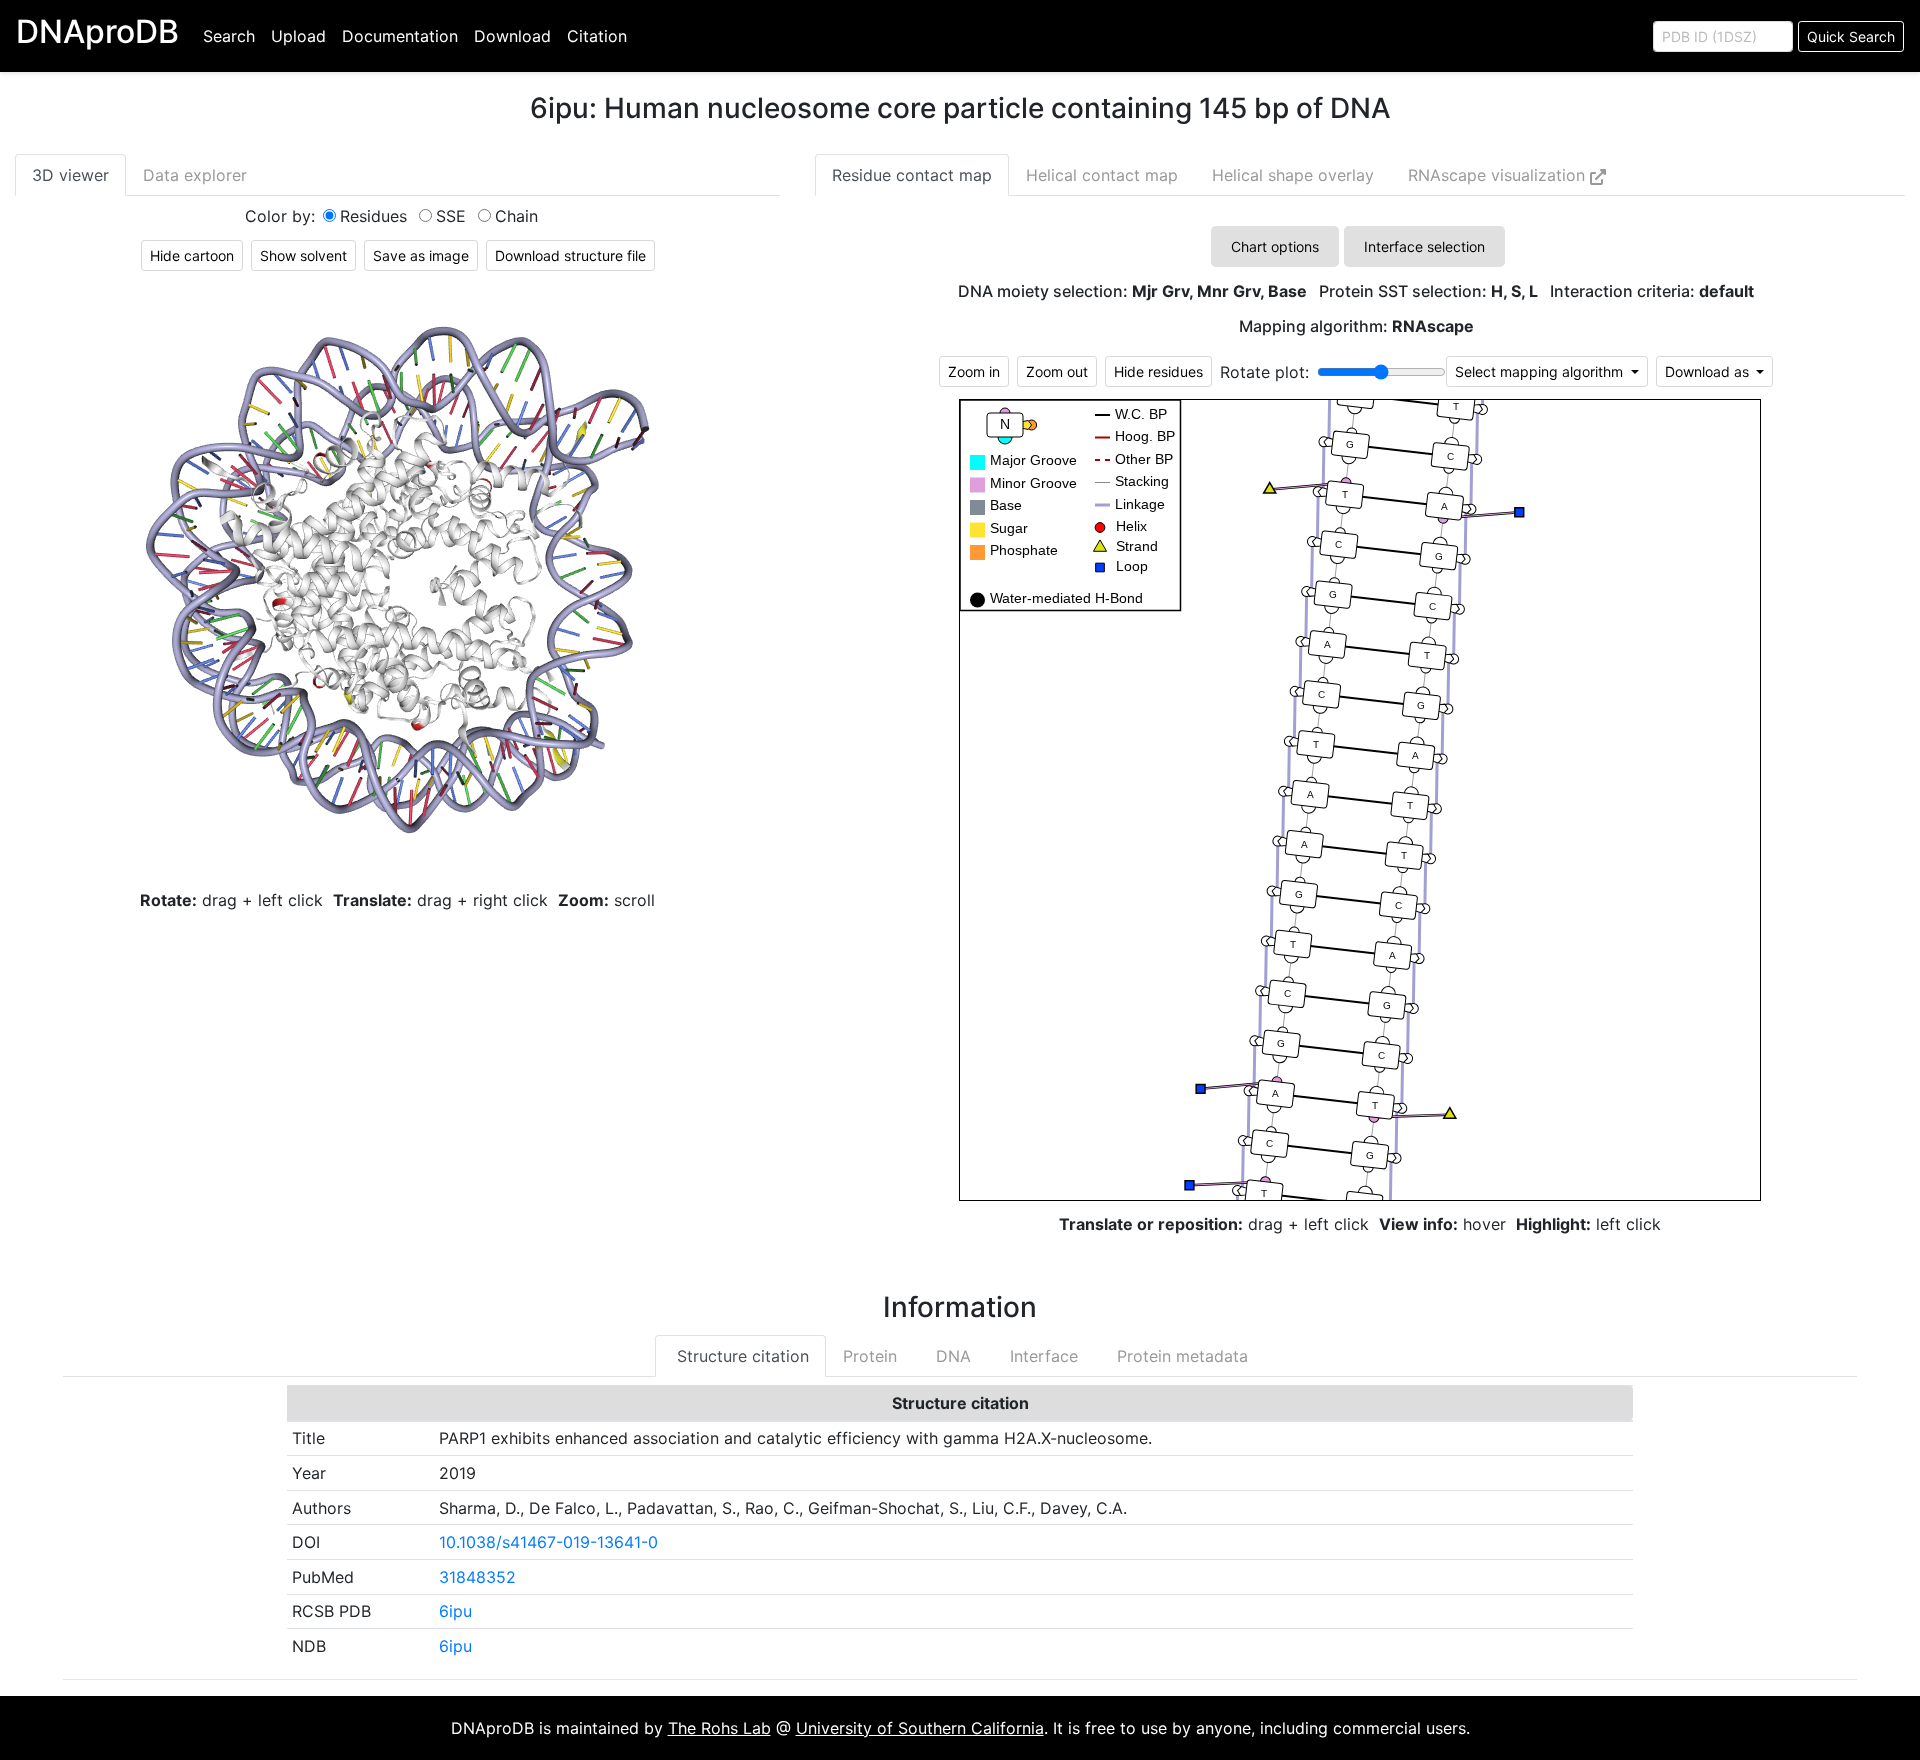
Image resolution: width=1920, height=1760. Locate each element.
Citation (597, 36)
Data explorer (195, 175)
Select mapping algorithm (1541, 371)
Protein (870, 1356)
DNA (951, 1356)
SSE (451, 216)
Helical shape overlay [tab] (1293, 175)
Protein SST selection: (1428, 291)
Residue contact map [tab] (912, 175)
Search (229, 36)
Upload (298, 36)
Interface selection (1424, 246)
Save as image (421, 255)
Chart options (1275, 246)
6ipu (455, 1611)
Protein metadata (1180, 1356)
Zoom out (1057, 371)
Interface (1041, 1356)
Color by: (280, 216)
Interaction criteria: (1652, 291)
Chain (516, 216)
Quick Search (1851, 36)
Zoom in (974, 371)
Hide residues (1158, 371)
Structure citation (740, 1356)
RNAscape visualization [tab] (1499, 175)
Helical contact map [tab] (1102, 175)
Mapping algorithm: (1356, 326)
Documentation (400, 36)
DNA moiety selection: (1132, 291)
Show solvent (303, 255)
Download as (1709, 371)
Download (512, 36)
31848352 (477, 1577)
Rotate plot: (1264, 372)
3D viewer (70, 175)
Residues (373, 216)
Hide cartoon (192, 255)
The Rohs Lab (719, 1728)
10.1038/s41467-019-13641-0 (548, 1542)
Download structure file (570, 255)
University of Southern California (920, 1728)
